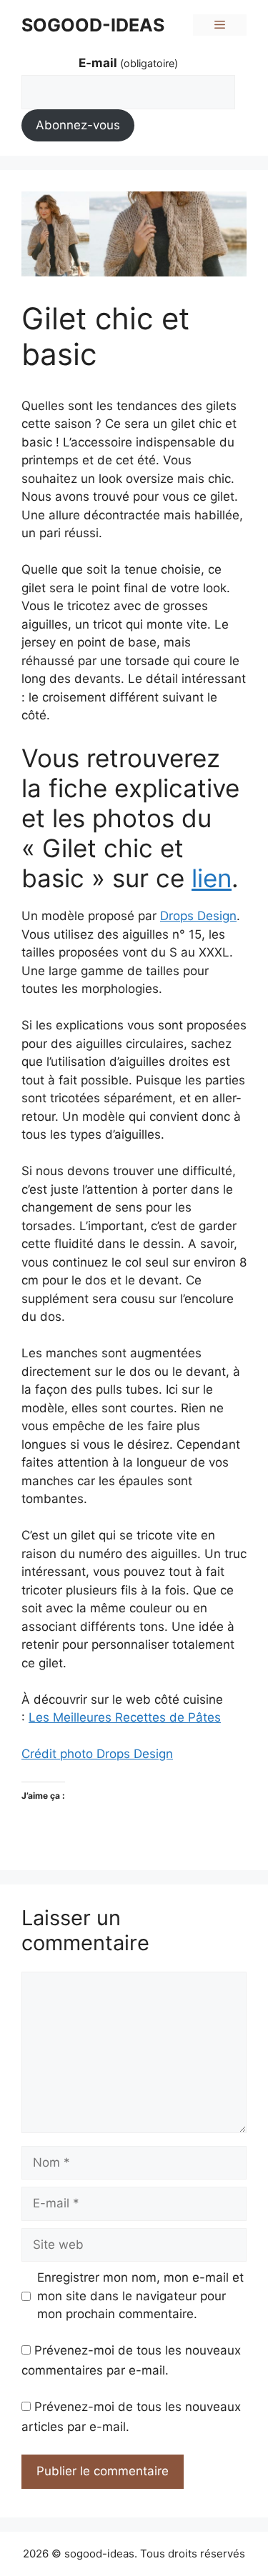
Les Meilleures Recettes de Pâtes (125, 1717)
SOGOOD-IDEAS (93, 25)
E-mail (128, 63)
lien (212, 878)
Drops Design (198, 916)
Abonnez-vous (78, 125)
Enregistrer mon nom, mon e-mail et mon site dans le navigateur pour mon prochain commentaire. (140, 2296)
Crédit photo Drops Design (97, 1754)
